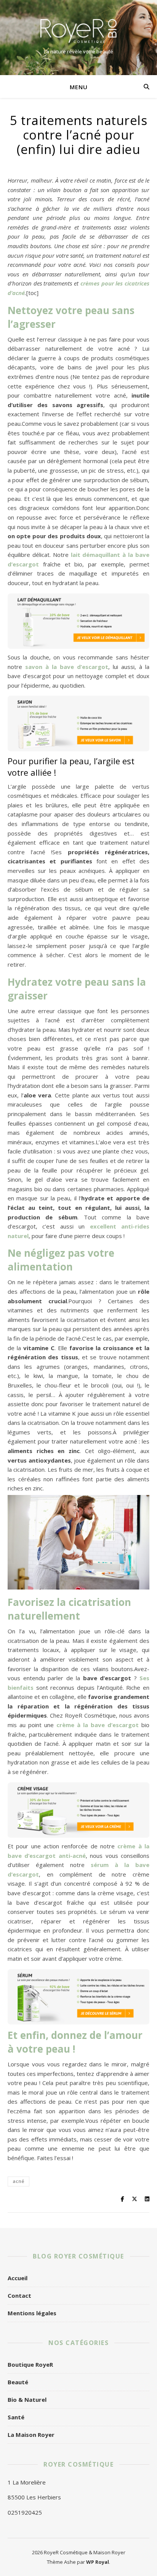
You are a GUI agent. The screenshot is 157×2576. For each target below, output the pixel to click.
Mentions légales (32, 2313)
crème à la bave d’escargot (98, 1725)
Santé (16, 2417)
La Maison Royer (31, 2435)
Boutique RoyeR (30, 2364)
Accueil (18, 2278)
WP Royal (98, 2562)
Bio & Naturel (27, 2400)
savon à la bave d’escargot (67, 667)
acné (18, 2181)
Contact (19, 2295)
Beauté (18, 2382)
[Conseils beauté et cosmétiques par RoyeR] (78, 31)
